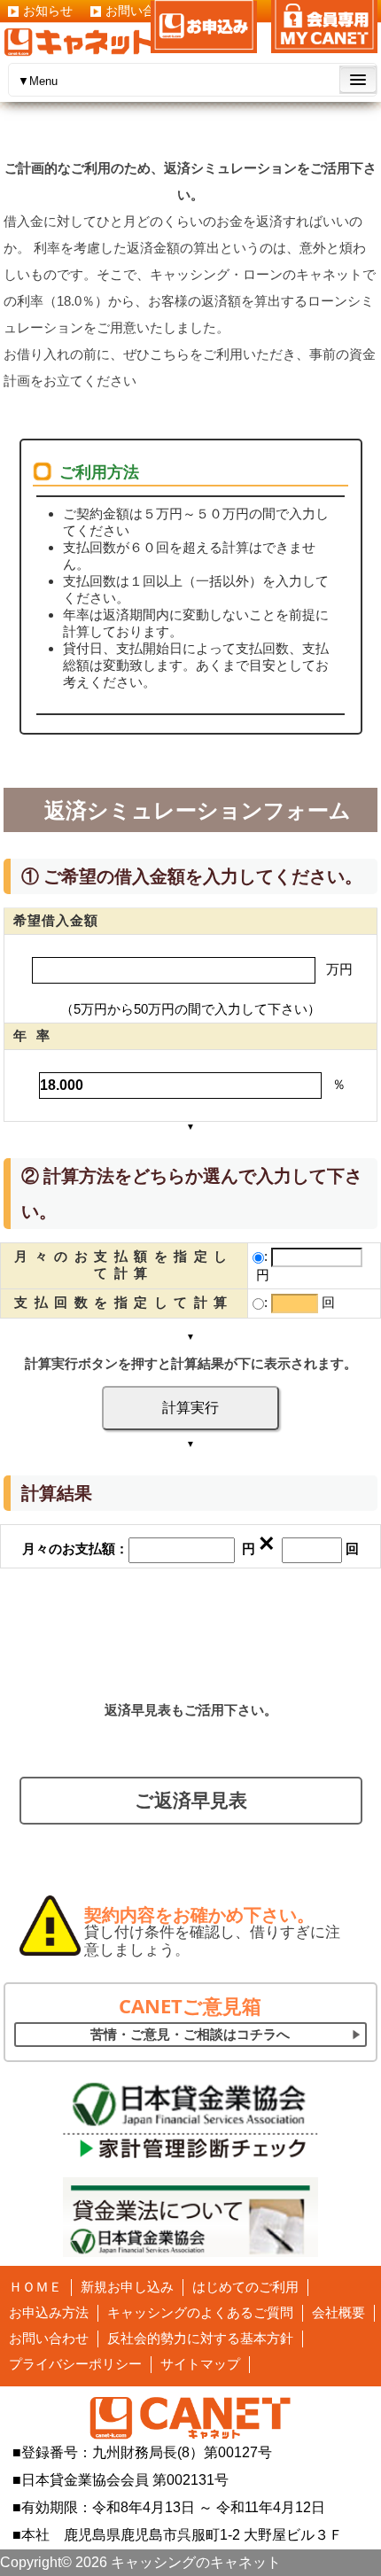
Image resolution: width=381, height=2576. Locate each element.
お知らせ (48, 11)
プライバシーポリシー (75, 2364)
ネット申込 (204, 27)
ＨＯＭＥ (35, 2287)
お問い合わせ (49, 2338)
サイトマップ (200, 2364)
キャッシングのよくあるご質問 (200, 2312)
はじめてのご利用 (245, 2287)
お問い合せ (136, 11)
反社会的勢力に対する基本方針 (200, 2338)
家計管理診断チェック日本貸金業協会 (190, 2120)
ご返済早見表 (191, 1800)
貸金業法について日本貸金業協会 (190, 2217)
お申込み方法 (49, 2312)
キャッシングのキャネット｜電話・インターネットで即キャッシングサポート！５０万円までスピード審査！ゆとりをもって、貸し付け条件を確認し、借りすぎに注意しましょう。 (79, 42)
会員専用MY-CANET (324, 27)
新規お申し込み (127, 2287)
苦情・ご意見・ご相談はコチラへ (190, 2034)
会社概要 (338, 2312)
